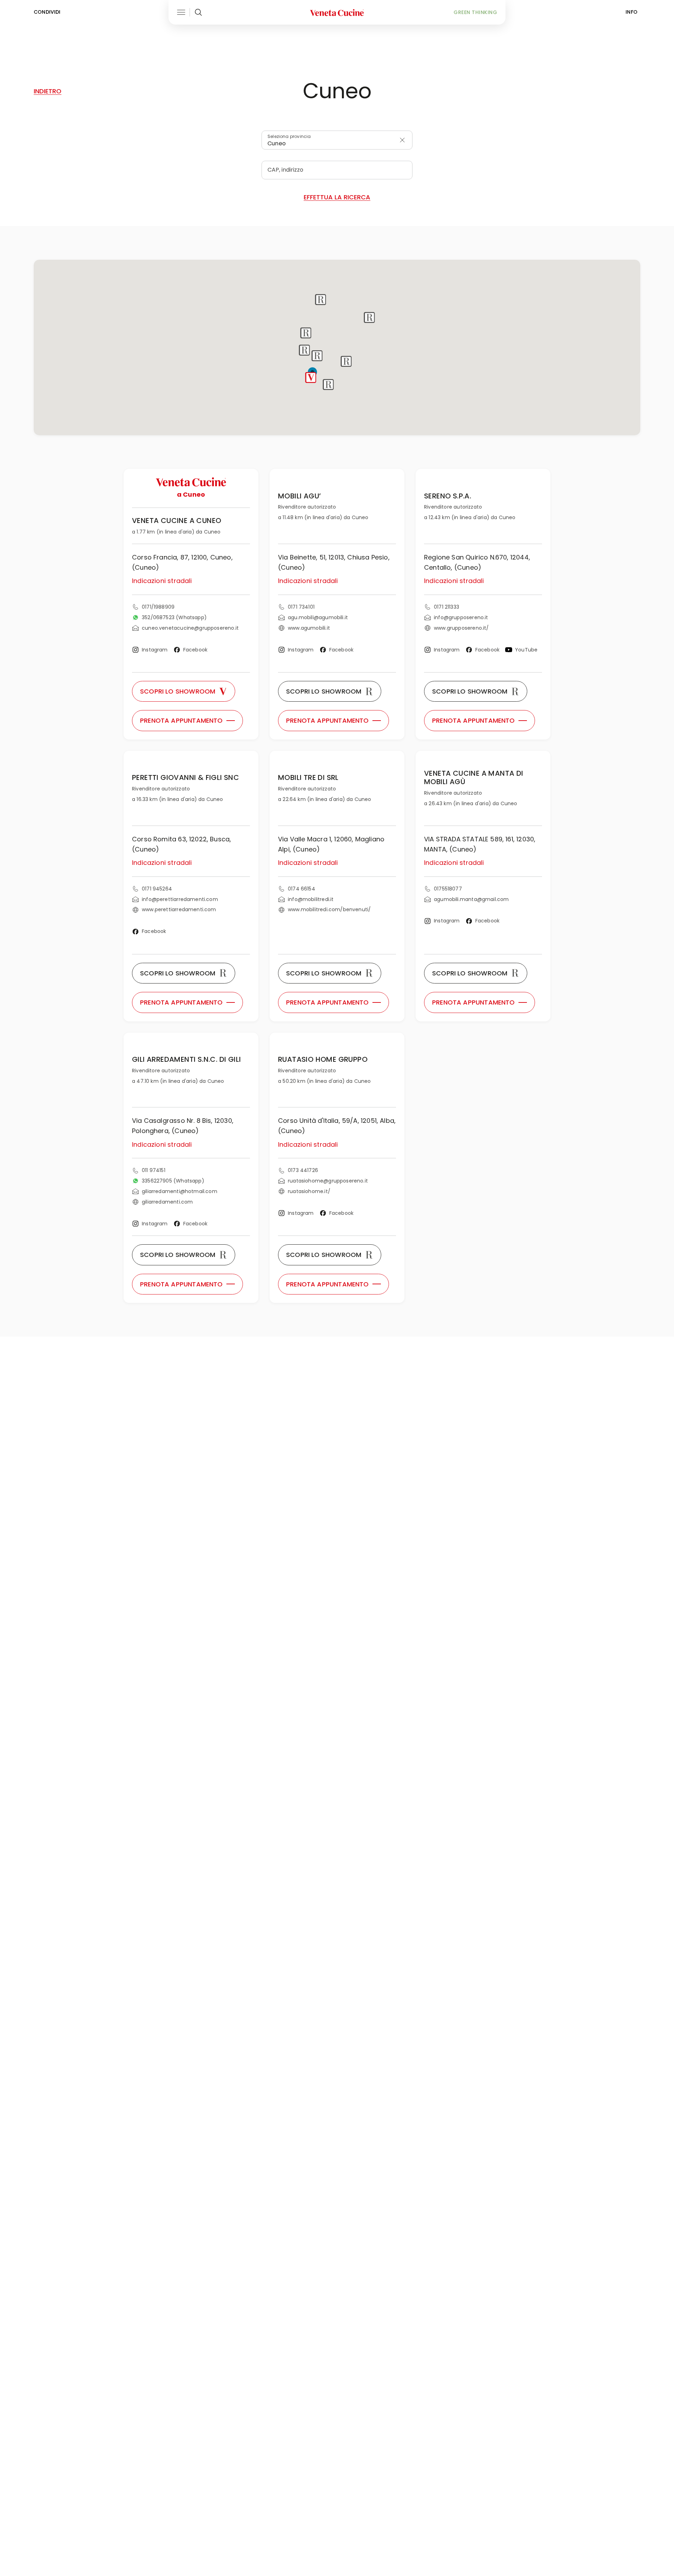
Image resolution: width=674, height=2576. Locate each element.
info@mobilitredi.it (311, 899)
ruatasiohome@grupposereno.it (328, 1181)
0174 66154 (302, 889)
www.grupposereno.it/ (461, 628)
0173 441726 (303, 1170)
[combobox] (337, 140)
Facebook (195, 650)
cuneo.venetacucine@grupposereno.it (190, 628)
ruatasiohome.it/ (309, 1191)
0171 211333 (447, 607)
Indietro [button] (48, 91)
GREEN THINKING (475, 12)
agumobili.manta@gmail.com (471, 899)
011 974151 (154, 1170)
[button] (311, 378)
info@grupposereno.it (461, 617)
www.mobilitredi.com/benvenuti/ (329, 909)
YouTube (526, 650)
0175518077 (448, 889)
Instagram (155, 650)
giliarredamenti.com (167, 1202)
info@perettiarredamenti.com (180, 899)
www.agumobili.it (309, 628)
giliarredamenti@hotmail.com (180, 1191)
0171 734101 (301, 607)
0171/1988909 (158, 607)
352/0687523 (174, 617)
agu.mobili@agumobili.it (318, 617)
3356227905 (173, 1181)
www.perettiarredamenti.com (179, 909)
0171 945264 (157, 889)
